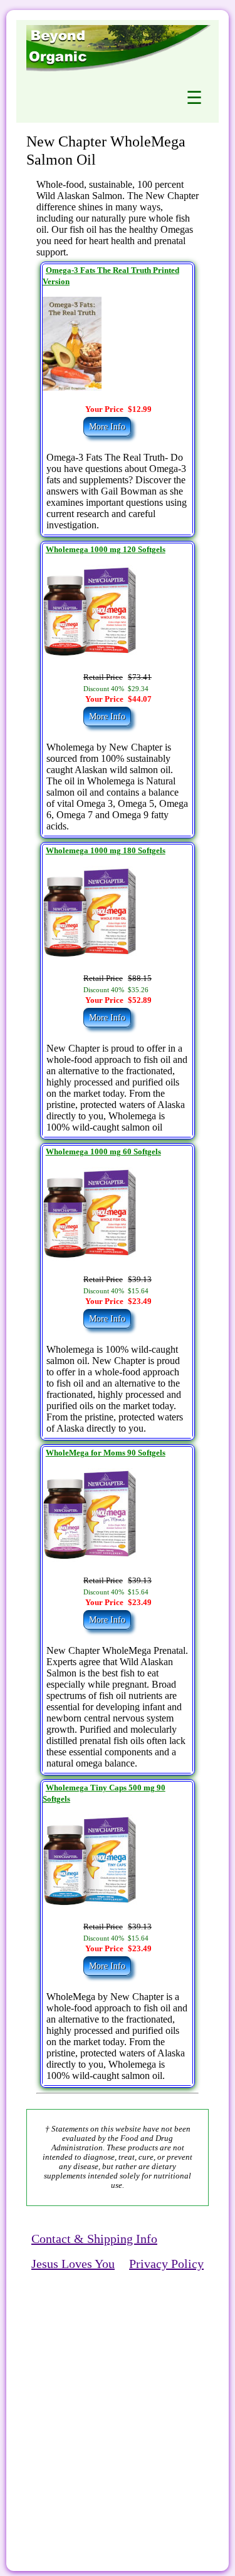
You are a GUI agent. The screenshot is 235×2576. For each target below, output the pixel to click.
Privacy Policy (166, 2264)
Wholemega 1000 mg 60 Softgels (103, 1152)
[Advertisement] (118, 2404)
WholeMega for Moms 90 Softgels (106, 1453)
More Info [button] (107, 427)
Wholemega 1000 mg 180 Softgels (106, 851)
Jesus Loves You (73, 2264)
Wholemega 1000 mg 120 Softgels (106, 550)
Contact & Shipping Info (94, 2239)
